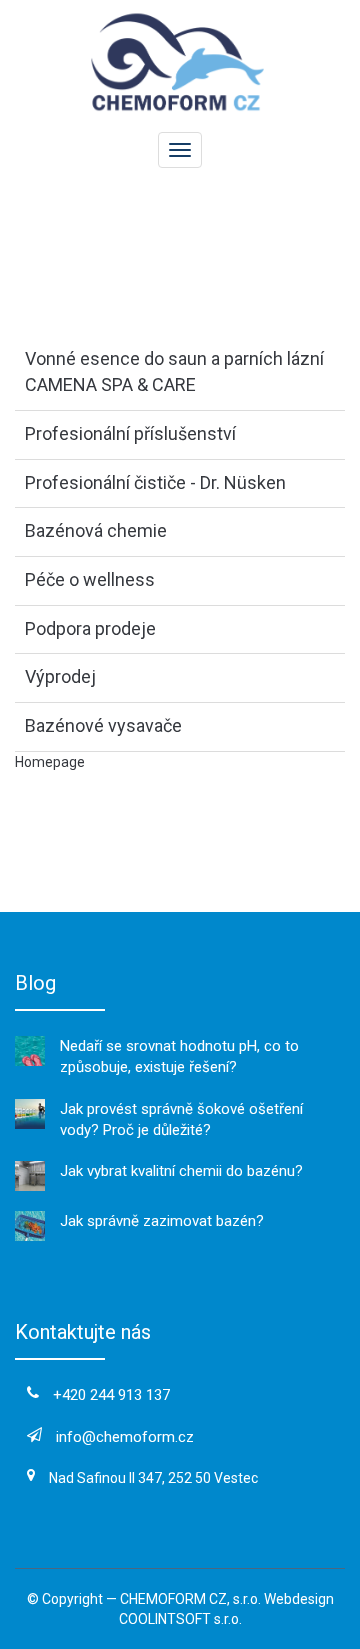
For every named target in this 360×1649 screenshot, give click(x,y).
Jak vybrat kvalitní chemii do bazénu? (181, 1171)
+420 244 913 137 (111, 1395)
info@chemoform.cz (125, 1437)
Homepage (50, 762)
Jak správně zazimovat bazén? (162, 1221)
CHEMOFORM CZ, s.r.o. (190, 1599)
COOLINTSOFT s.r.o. (180, 1619)
